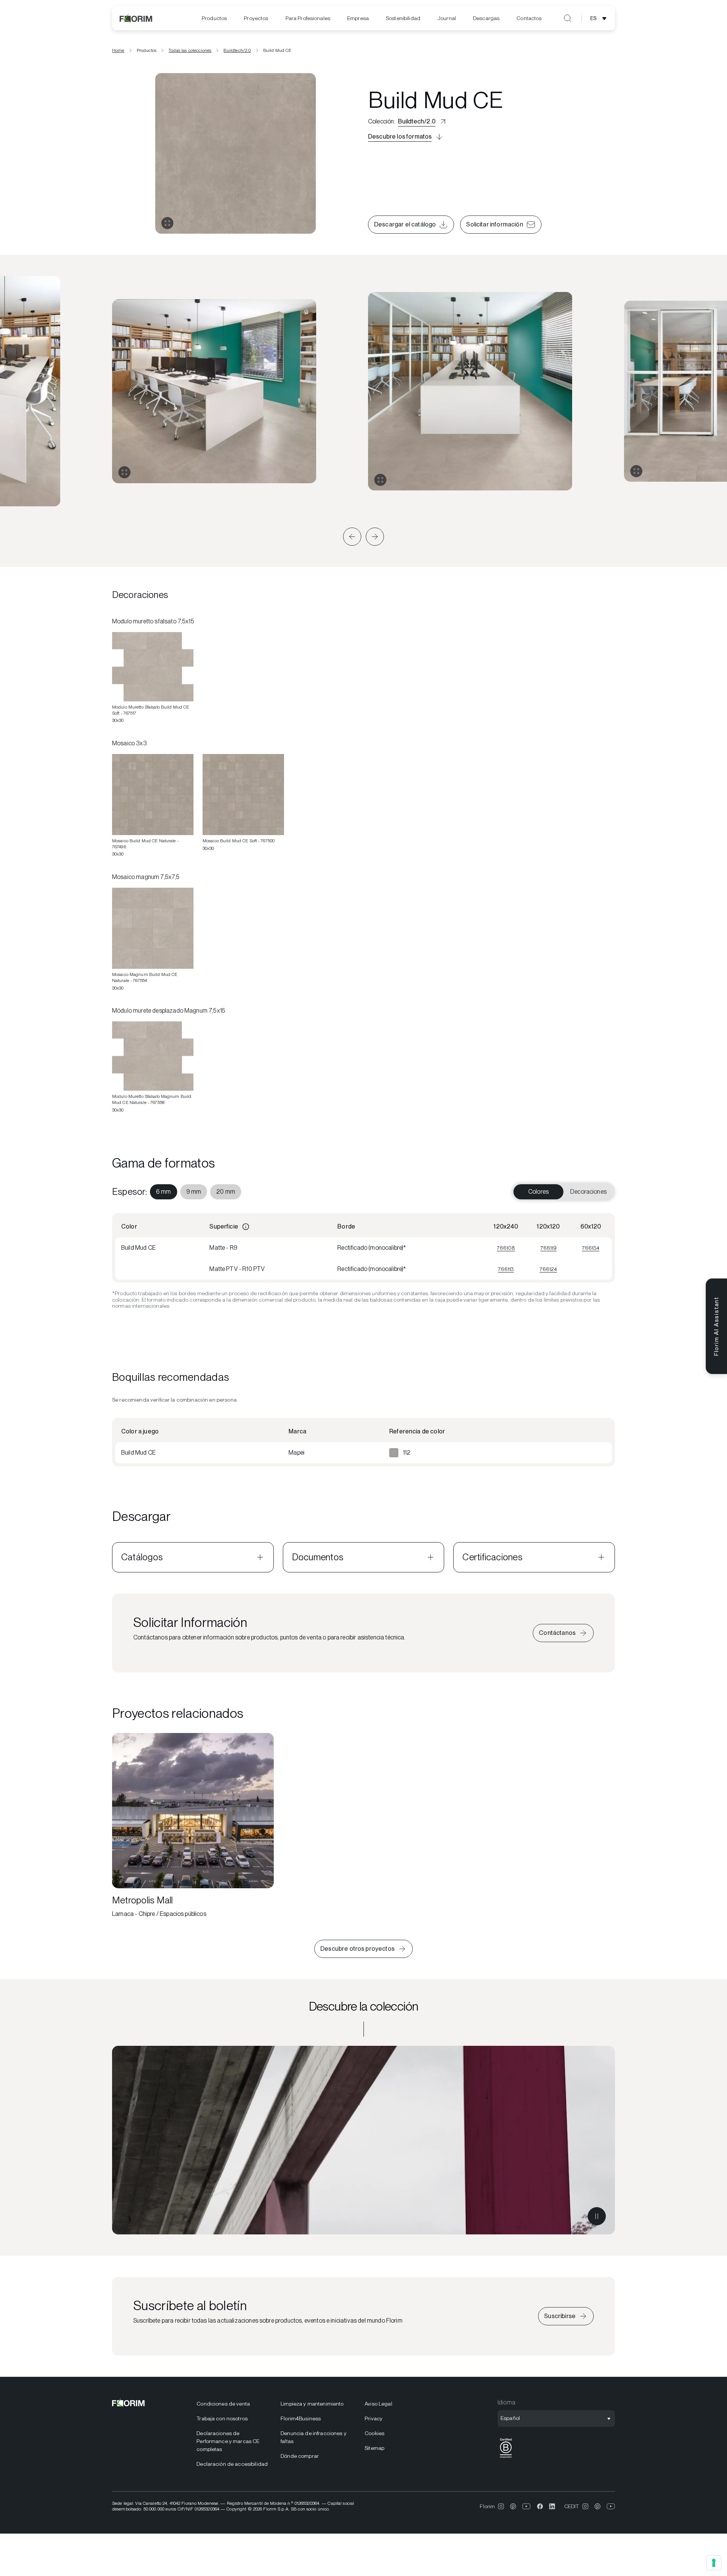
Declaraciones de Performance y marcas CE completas (228, 2441)
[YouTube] (527, 2506)
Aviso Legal (378, 2404)
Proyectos (256, 18)
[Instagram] (501, 2506)
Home (118, 50)
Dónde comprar (300, 2456)
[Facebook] (540, 2506)
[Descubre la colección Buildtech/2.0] (363, 2140)
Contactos (529, 18)
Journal (447, 18)
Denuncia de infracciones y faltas (314, 2437)
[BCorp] (506, 2458)
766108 (506, 1248)
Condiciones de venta (223, 2404)
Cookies (374, 2433)
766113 (506, 1269)
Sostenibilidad (403, 18)
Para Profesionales (308, 18)
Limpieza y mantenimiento (312, 2404)
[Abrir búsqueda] (568, 18)
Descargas (486, 18)
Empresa (358, 18)
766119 (548, 1248)
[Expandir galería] (124, 472)
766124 (548, 1269)
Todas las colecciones (190, 50)
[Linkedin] (552, 2506)
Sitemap (374, 2448)
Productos (214, 18)
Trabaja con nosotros (222, 2418)
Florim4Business (301, 2418)
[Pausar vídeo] (597, 2216)
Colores (538, 1192)
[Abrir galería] (167, 223)
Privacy (374, 2418)
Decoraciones (588, 1192)
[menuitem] (214, 18)
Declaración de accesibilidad (232, 2464)
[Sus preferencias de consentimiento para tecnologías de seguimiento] (714, 2563)
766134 (591, 1248)
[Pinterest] (513, 2506)
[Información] (246, 1227)
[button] (352, 537)
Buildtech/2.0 (237, 50)
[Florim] (136, 18)
